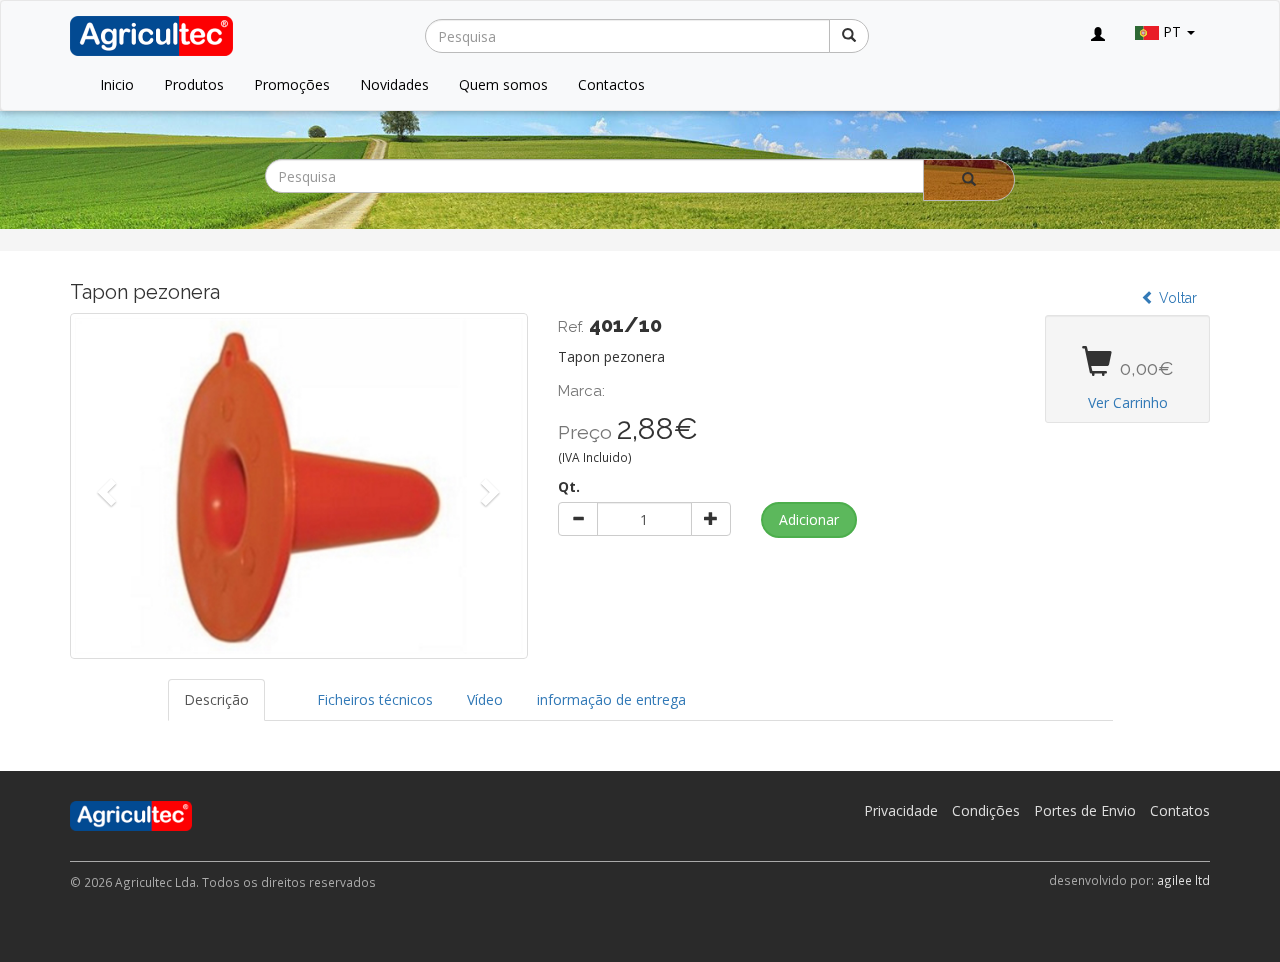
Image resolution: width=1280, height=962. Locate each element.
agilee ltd (1183, 880)
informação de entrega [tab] (611, 699)
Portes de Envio (1085, 810)
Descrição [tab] (216, 699)
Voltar (1176, 298)
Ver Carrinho (1128, 402)
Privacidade (901, 810)
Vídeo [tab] (485, 699)
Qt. (569, 486)
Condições (986, 810)
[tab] (283, 690)
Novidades (394, 84)
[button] (104, 486)
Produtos (194, 84)
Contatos (1180, 810)
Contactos (611, 84)
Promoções (292, 84)
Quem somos (503, 84)
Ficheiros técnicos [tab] (375, 699)
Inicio (117, 84)
